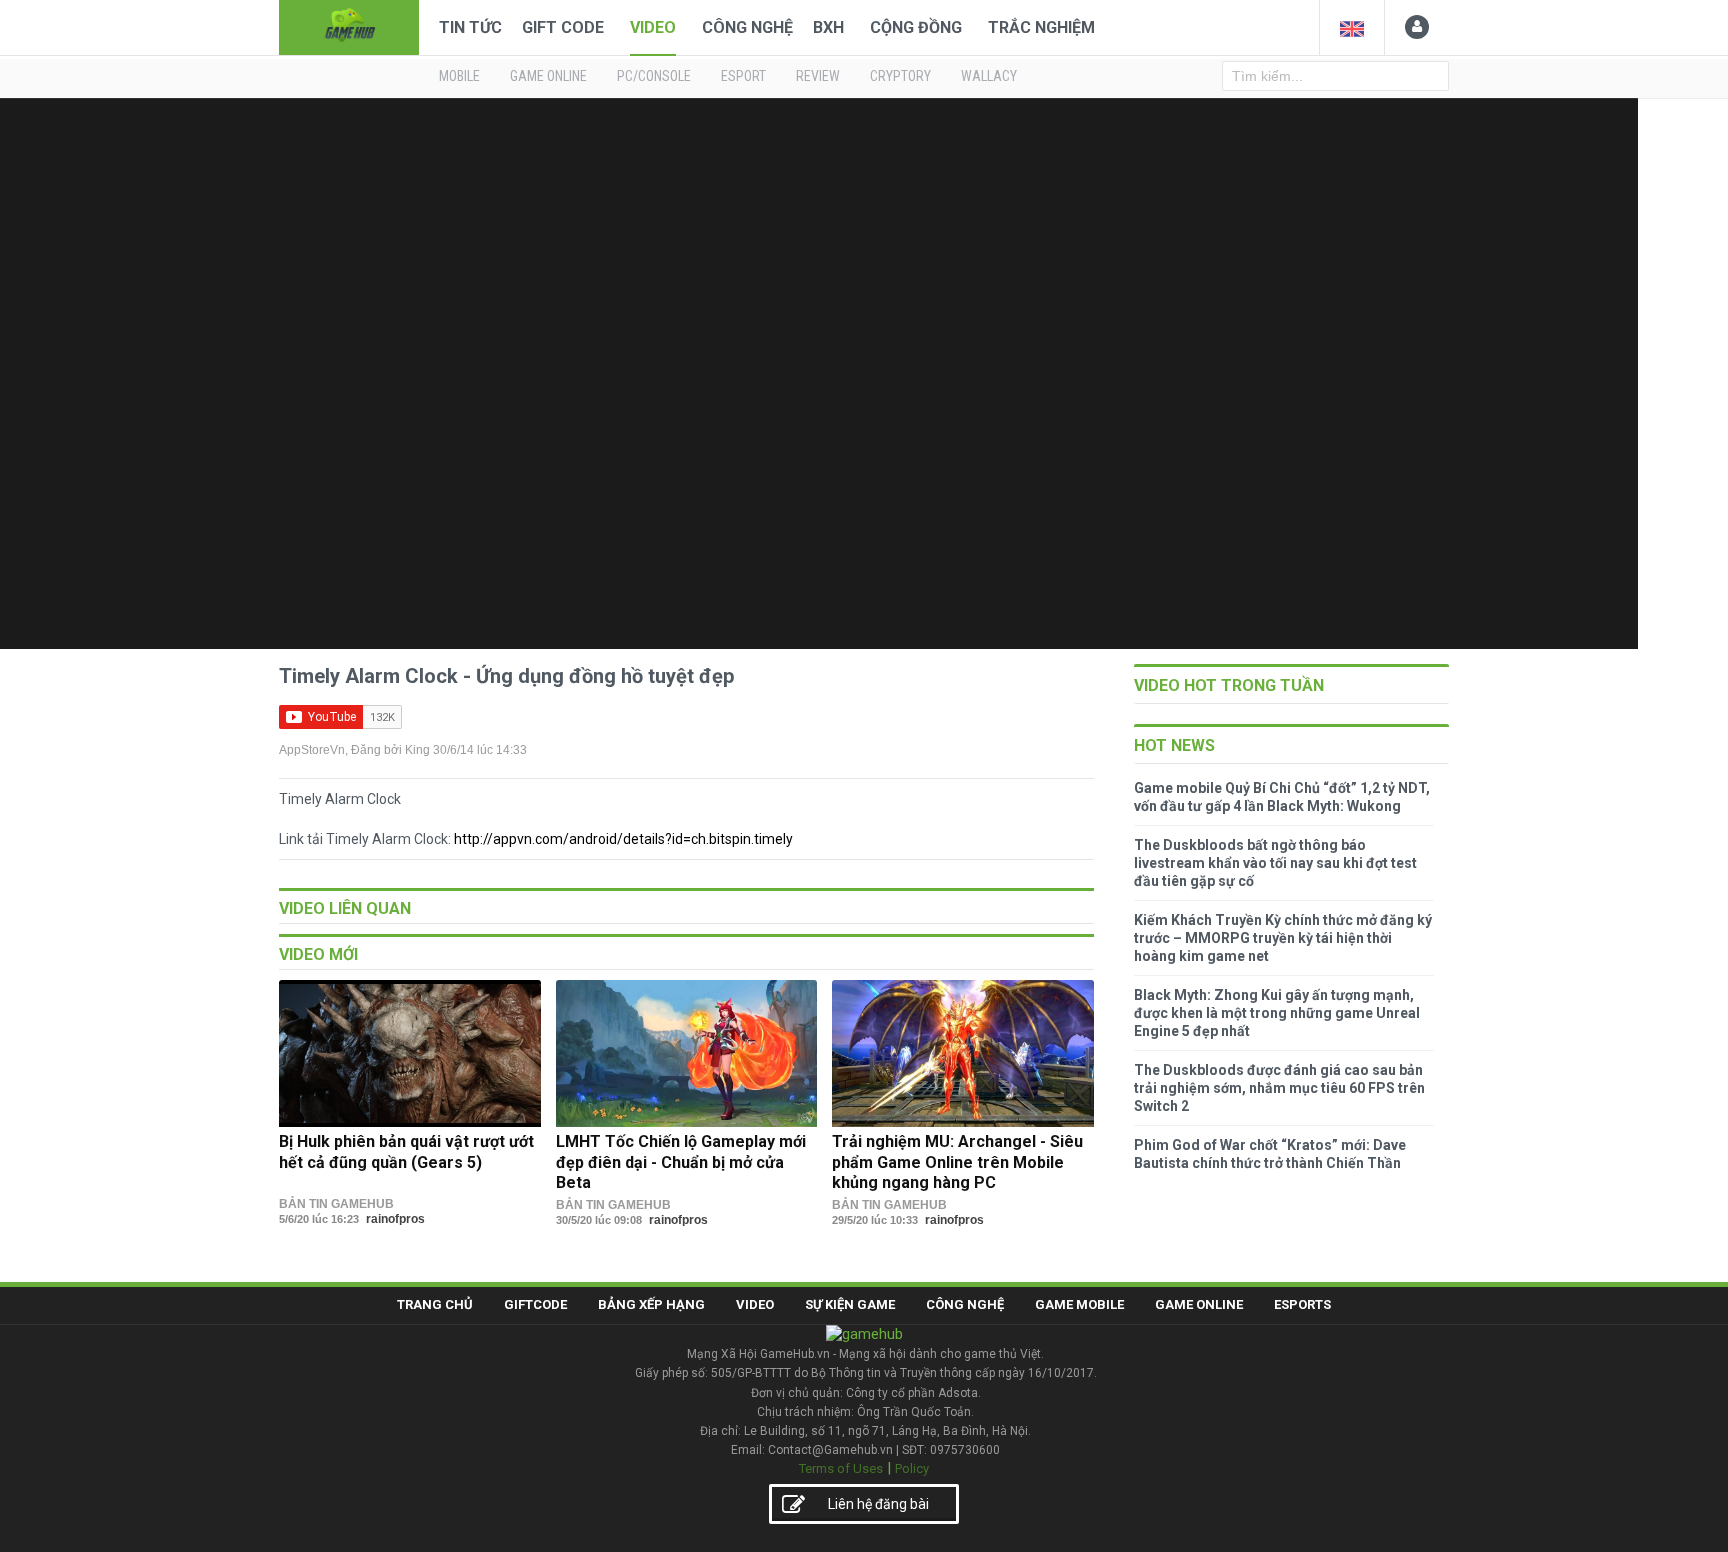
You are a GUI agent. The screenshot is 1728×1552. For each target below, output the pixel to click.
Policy (912, 1468)
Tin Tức (470, 27)
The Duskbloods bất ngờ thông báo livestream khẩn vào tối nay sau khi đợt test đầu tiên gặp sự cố (1275, 863)
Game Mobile (1079, 1304)
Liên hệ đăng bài (878, 1504)
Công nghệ (747, 27)
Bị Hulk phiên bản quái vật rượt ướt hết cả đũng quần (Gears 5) (406, 1151)
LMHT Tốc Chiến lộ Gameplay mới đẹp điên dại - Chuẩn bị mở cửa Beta (681, 1162)
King (417, 750)
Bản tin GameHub (336, 1204)
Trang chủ (435, 1304)
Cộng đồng (916, 27)
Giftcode (535, 1304)
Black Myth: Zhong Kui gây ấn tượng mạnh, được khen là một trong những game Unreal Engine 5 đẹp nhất (1277, 1013)
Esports (1302, 1304)
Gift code (563, 27)
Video (653, 27)
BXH (828, 27)
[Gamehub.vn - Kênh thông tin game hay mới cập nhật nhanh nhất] (349, 25)
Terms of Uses (841, 1468)
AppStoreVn (312, 750)
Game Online (1199, 1304)
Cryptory (900, 76)
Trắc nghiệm (1041, 27)
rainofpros (395, 1219)
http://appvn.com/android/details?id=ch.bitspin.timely (623, 839)
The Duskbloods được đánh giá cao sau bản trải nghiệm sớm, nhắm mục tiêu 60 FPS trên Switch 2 (1279, 1088)
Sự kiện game (850, 1304)
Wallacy (989, 76)
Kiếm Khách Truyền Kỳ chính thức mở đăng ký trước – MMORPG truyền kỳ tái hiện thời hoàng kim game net (1283, 938)
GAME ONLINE (548, 76)
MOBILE (459, 76)
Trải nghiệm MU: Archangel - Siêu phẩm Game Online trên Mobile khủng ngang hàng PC (957, 1162)
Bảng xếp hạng (651, 1304)
